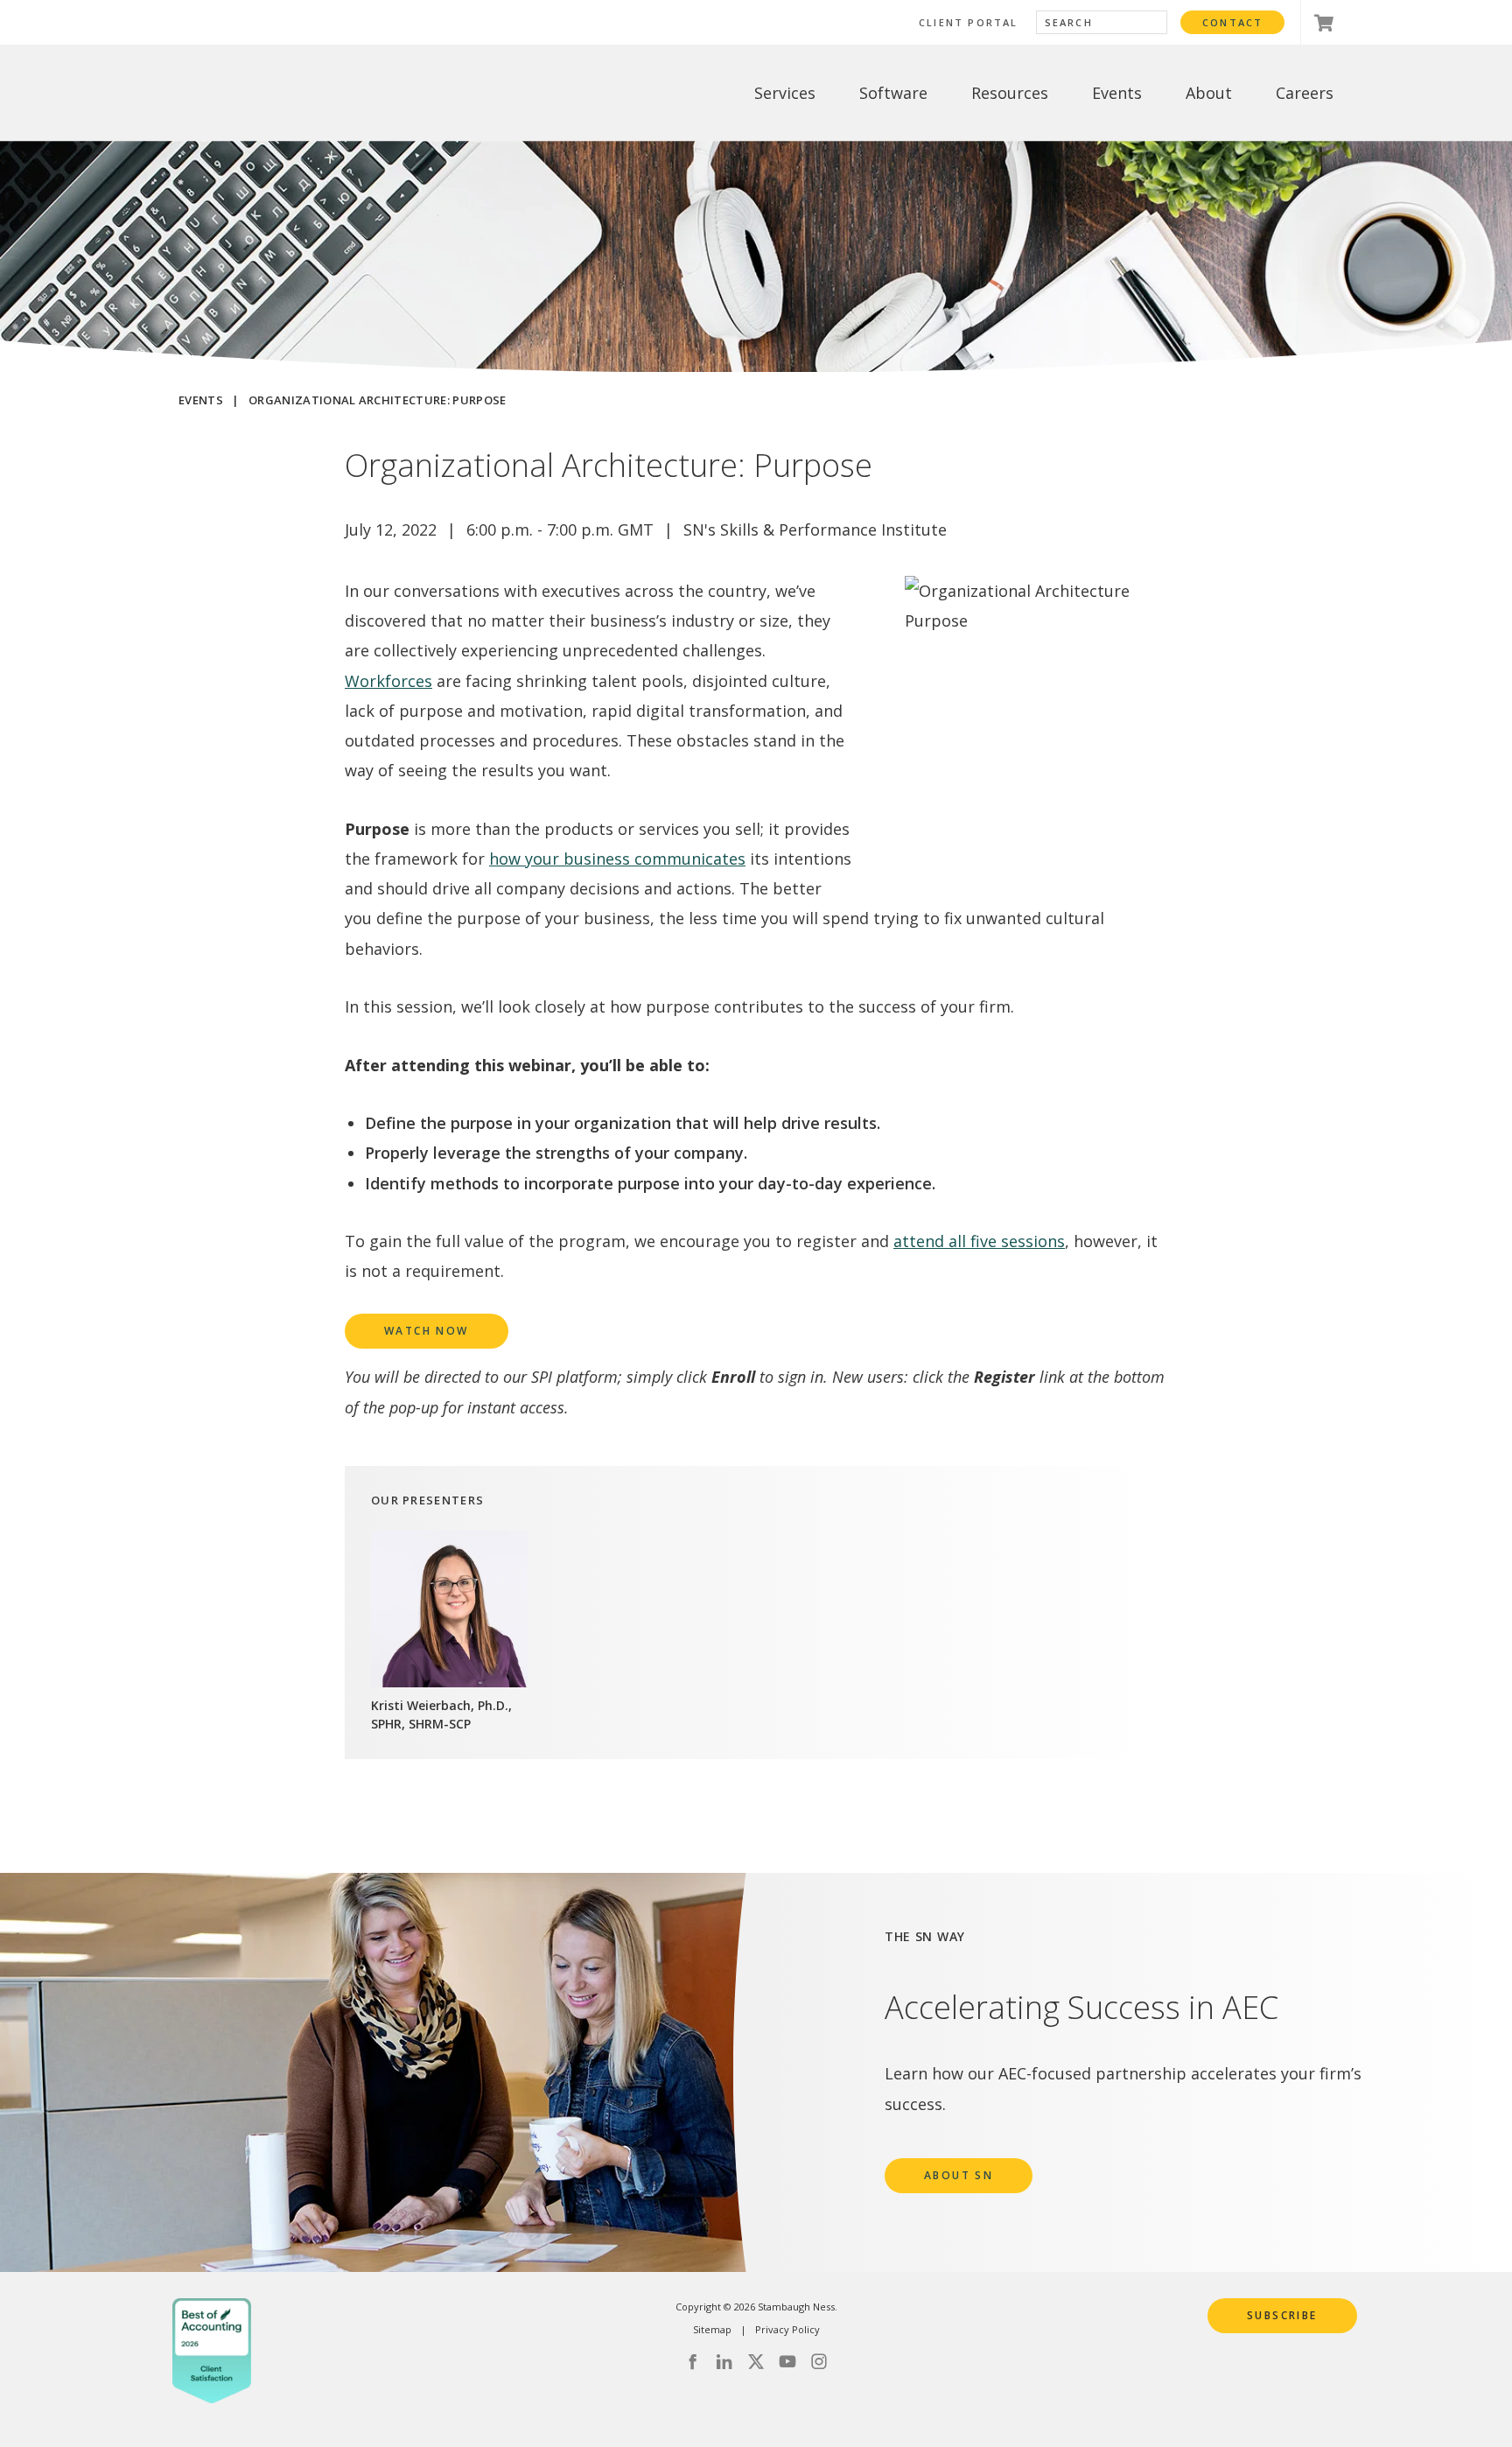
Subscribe (1282, 2315)
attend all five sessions (979, 1241)
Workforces (388, 681)
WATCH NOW (427, 1331)
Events (201, 400)
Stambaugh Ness (268, 93)
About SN (959, 2175)
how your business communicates (617, 859)
